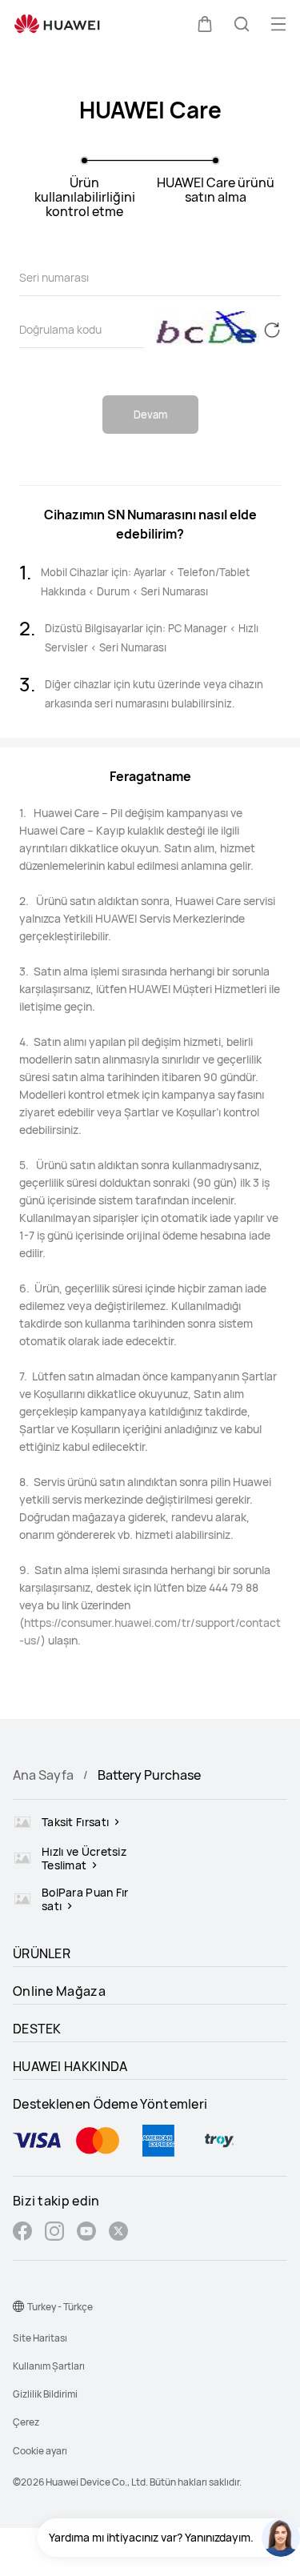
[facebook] (22, 2233)
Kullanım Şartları (49, 2366)
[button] (205, 24)
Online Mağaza (59, 1991)
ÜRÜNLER (42, 1953)
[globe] (18, 2306)
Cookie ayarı (40, 2451)
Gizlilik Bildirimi (45, 2394)
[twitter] (118, 2233)
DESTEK (37, 2029)
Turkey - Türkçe (60, 2307)
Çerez (26, 2422)
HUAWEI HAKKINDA (70, 2066)
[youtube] (86, 2233)
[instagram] (54, 2233)
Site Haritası (40, 2338)
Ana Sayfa (43, 1775)
